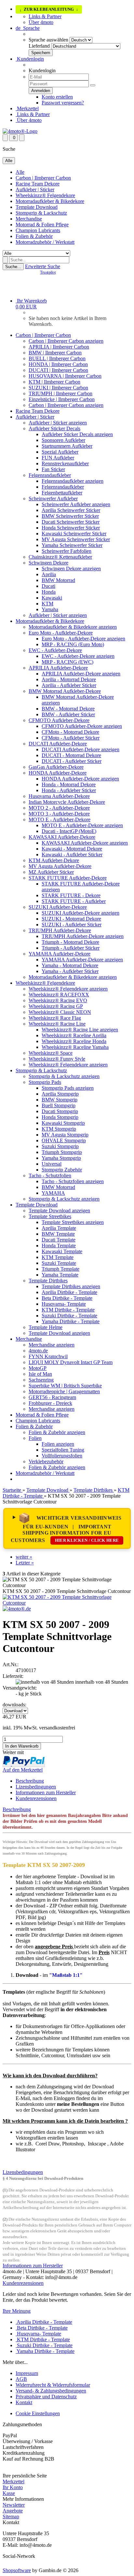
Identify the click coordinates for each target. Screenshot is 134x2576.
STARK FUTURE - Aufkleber (74, 901)
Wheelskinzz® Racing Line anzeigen (80, 1030)
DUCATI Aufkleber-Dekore (58, 744)
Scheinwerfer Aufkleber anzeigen (76, 504)
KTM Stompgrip (59, 1129)
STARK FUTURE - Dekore (71, 895)
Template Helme (46, 1327)
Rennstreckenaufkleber (65, 463)
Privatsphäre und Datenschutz (46, 2397)
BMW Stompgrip (60, 1100)
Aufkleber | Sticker (35, 190)
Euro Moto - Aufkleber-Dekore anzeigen (83, 639)
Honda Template (59, 1246)
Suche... (13, 267)
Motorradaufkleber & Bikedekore (50, 201)
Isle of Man (40, 1374)
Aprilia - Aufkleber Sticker (69, 685)
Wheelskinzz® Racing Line (57, 1024)
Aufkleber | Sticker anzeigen (58, 423)
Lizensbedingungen (36, 1787)
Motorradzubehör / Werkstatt (45, 242)
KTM (47, 604)
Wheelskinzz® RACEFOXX (59, 995)
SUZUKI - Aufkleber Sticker (72, 925)
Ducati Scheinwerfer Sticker (71, 522)
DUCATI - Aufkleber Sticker (72, 761)
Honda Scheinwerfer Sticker (71, 528)
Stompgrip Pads (45, 1082)
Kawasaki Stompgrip (63, 1123)
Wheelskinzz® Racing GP (56, 1006)
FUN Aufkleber (58, 458)
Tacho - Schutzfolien (50, 1175)
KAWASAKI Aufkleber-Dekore (62, 837)
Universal (52, 1164)
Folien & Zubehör (34, 236)
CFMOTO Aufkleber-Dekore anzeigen (82, 726)
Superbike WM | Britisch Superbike (65, 1386)
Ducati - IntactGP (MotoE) (69, 831)
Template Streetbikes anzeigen (73, 1222)
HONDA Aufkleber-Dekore (58, 773)
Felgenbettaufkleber (62, 493)
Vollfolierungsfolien (62, 1456)
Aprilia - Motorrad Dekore (69, 679)
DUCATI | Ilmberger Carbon (58, 370)
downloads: (14, 1705)
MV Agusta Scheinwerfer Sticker (76, 539)
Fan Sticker (53, 469)
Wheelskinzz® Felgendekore (45, 195)
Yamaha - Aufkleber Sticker (70, 971)
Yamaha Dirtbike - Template (71, 1321)
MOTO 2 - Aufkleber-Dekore (59, 808)
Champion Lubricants (38, 230)
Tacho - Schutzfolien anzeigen (73, 1181)
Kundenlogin (30, 59)
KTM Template (58, 1257)
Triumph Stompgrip (62, 1152)
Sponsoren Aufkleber (63, 440)
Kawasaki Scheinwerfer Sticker (74, 534)
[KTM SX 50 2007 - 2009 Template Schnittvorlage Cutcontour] (67, 1603)
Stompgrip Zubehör (62, 1170)
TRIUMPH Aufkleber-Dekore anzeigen (83, 936)
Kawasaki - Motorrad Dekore (72, 849)
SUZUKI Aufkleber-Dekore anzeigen (80, 913)
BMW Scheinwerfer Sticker (70, 516)
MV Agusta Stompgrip (65, 1135)
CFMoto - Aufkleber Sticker (71, 738)
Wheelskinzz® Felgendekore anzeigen (68, 989)
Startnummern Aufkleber (67, 446)
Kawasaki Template (62, 1251)
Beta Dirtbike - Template (67, 1298)
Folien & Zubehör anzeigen (57, 1432)
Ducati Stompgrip (60, 1111)
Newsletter (14, 2505)
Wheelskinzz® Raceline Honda (74, 1041)
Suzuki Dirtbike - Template (69, 1316)
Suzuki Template (59, 1263)
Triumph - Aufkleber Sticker (71, 948)
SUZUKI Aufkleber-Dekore (58, 907)
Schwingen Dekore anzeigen (71, 569)
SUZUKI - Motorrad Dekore (71, 919)
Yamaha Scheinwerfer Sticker (72, 545)
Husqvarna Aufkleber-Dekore (59, 796)
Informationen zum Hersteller (46, 1793)
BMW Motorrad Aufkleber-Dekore (65, 691)
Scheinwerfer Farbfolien (67, 551)
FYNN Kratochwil (48, 1356)
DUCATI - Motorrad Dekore (71, 755)
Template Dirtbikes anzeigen (71, 1286)
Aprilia (49, 574)
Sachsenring (41, 1380)
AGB (21, 2379)
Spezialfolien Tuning (63, 1450)
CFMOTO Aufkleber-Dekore (59, 720)
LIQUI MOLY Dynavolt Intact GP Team (71, 1362)
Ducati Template (59, 1240)
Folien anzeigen (58, 1444)
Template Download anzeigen (59, 1211)
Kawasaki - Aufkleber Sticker (72, 855)
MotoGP (38, 1368)
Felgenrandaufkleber (50, 475)
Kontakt (24, 2402)
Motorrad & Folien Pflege (42, 225)
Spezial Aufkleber (60, 452)
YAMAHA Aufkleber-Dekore (60, 954)
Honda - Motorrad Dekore (69, 784)
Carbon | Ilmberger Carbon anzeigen (66, 341)
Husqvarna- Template (64, 1304)
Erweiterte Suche (43, 266)
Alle (20, 172)
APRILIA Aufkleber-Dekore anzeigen (81, 674)
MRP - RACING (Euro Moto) (73, 644)
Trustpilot (48, 272)
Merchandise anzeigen (52, 1345)
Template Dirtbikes (48, 1281)
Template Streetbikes (50, 1216)
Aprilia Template (59, 1228)
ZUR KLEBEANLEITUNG (49, 10)
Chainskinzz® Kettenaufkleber (60, 557)
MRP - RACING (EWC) (67, 662)
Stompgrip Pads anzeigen (68, 1088)
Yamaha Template (60, 1275)
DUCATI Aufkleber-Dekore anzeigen (80, 749)
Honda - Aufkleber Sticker (69, 790)
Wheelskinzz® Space (51, 1053)
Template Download (37, 207)
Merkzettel (27, 108)
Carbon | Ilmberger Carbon (43, 178)
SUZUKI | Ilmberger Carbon (58, 388)
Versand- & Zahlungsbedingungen (51, 2391)
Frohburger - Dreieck (50, 1403)
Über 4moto (41, 22)
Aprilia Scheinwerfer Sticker (71, 510)
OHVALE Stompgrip (64, 1140)
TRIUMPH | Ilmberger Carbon (60, 393)
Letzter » (25, 1563)
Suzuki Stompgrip (60, 1146)
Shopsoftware (17, 2570)
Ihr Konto (13, 2487)
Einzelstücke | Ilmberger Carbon (62, 399)
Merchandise (29, 219)
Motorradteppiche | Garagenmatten (64, 1391)
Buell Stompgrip (59, 1105)
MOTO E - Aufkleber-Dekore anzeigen (82, 825)
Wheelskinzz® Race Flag (55, 1018)
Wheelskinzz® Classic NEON (60, 1012)
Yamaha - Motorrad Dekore (70, 965)
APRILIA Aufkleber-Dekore (58, 668)
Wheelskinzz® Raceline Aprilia (74, 1035)
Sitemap (11, 2517)
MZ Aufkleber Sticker (51, 872)
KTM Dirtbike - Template (68, 1310)
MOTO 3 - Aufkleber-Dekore (59, 814)
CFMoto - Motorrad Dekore (70, 732)
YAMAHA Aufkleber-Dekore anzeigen (82, 960)
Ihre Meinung (17, 2311)
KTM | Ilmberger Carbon (54, 382)
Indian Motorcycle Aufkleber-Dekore (67, 802)
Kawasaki (52, 598)
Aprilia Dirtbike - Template (69, 1292)
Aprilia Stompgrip (60, 1094)
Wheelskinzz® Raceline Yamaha (75, 1047)
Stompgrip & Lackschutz (41, 213)
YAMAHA (53, 1193)
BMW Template (58, 1234)
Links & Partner (45, 16)
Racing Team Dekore (38, 184)
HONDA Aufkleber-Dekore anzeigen (80, 779)
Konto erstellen (57, 97)
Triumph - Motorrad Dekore (70, 942)
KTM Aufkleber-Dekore (54, 860)
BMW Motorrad (58, 580)
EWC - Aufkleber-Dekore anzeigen (78, 656)
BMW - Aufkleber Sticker (68, 714)
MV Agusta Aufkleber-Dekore (60, 866)
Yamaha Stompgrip (61, 1158)
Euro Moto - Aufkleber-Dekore (61, 633)
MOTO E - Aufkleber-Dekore (60, 819)
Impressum (27, 2373)
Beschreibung (30, 1781)
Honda (49, 592)
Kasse (9, 2493)
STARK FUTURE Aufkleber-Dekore (68, 878)
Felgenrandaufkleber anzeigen (73, 481)
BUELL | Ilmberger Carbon (57, 358)
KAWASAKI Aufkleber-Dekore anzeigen (85, 843)
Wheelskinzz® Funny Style (57, 1059)
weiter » (24, 1557)
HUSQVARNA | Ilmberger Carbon (65, 376)
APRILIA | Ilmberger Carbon (59, 347)
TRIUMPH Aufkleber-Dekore (60, 930)
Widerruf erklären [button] (21, 2470)
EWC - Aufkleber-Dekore (55, 650)
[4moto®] (20, 131)
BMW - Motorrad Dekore (68, 709)
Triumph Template (60, 1269)
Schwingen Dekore (48, 563)
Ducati (48, 586)
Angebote (13, 2511)
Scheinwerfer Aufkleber (53, 499)
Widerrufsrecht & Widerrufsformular (53, 2385)
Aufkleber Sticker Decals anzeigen (77, 434)
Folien (35, 1438)
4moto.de (38, 1351)
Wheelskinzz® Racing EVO (58, 1000)
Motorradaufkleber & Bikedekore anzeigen (73, 627)
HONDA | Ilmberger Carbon (58, 364)
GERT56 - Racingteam (52, 1397)
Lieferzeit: (13, 1676)
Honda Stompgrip (60, 1117)
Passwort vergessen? (63, 103)
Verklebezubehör (46, 1461)
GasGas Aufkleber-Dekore (56, 767)
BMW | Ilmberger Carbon (55, 353)
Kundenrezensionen (36, 1798)
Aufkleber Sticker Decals (54, 428)
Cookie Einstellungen (38, 2413)
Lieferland (39, 46)
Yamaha (50, 609)
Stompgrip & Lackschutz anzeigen (64, 1076)
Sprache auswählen (48, 40)
